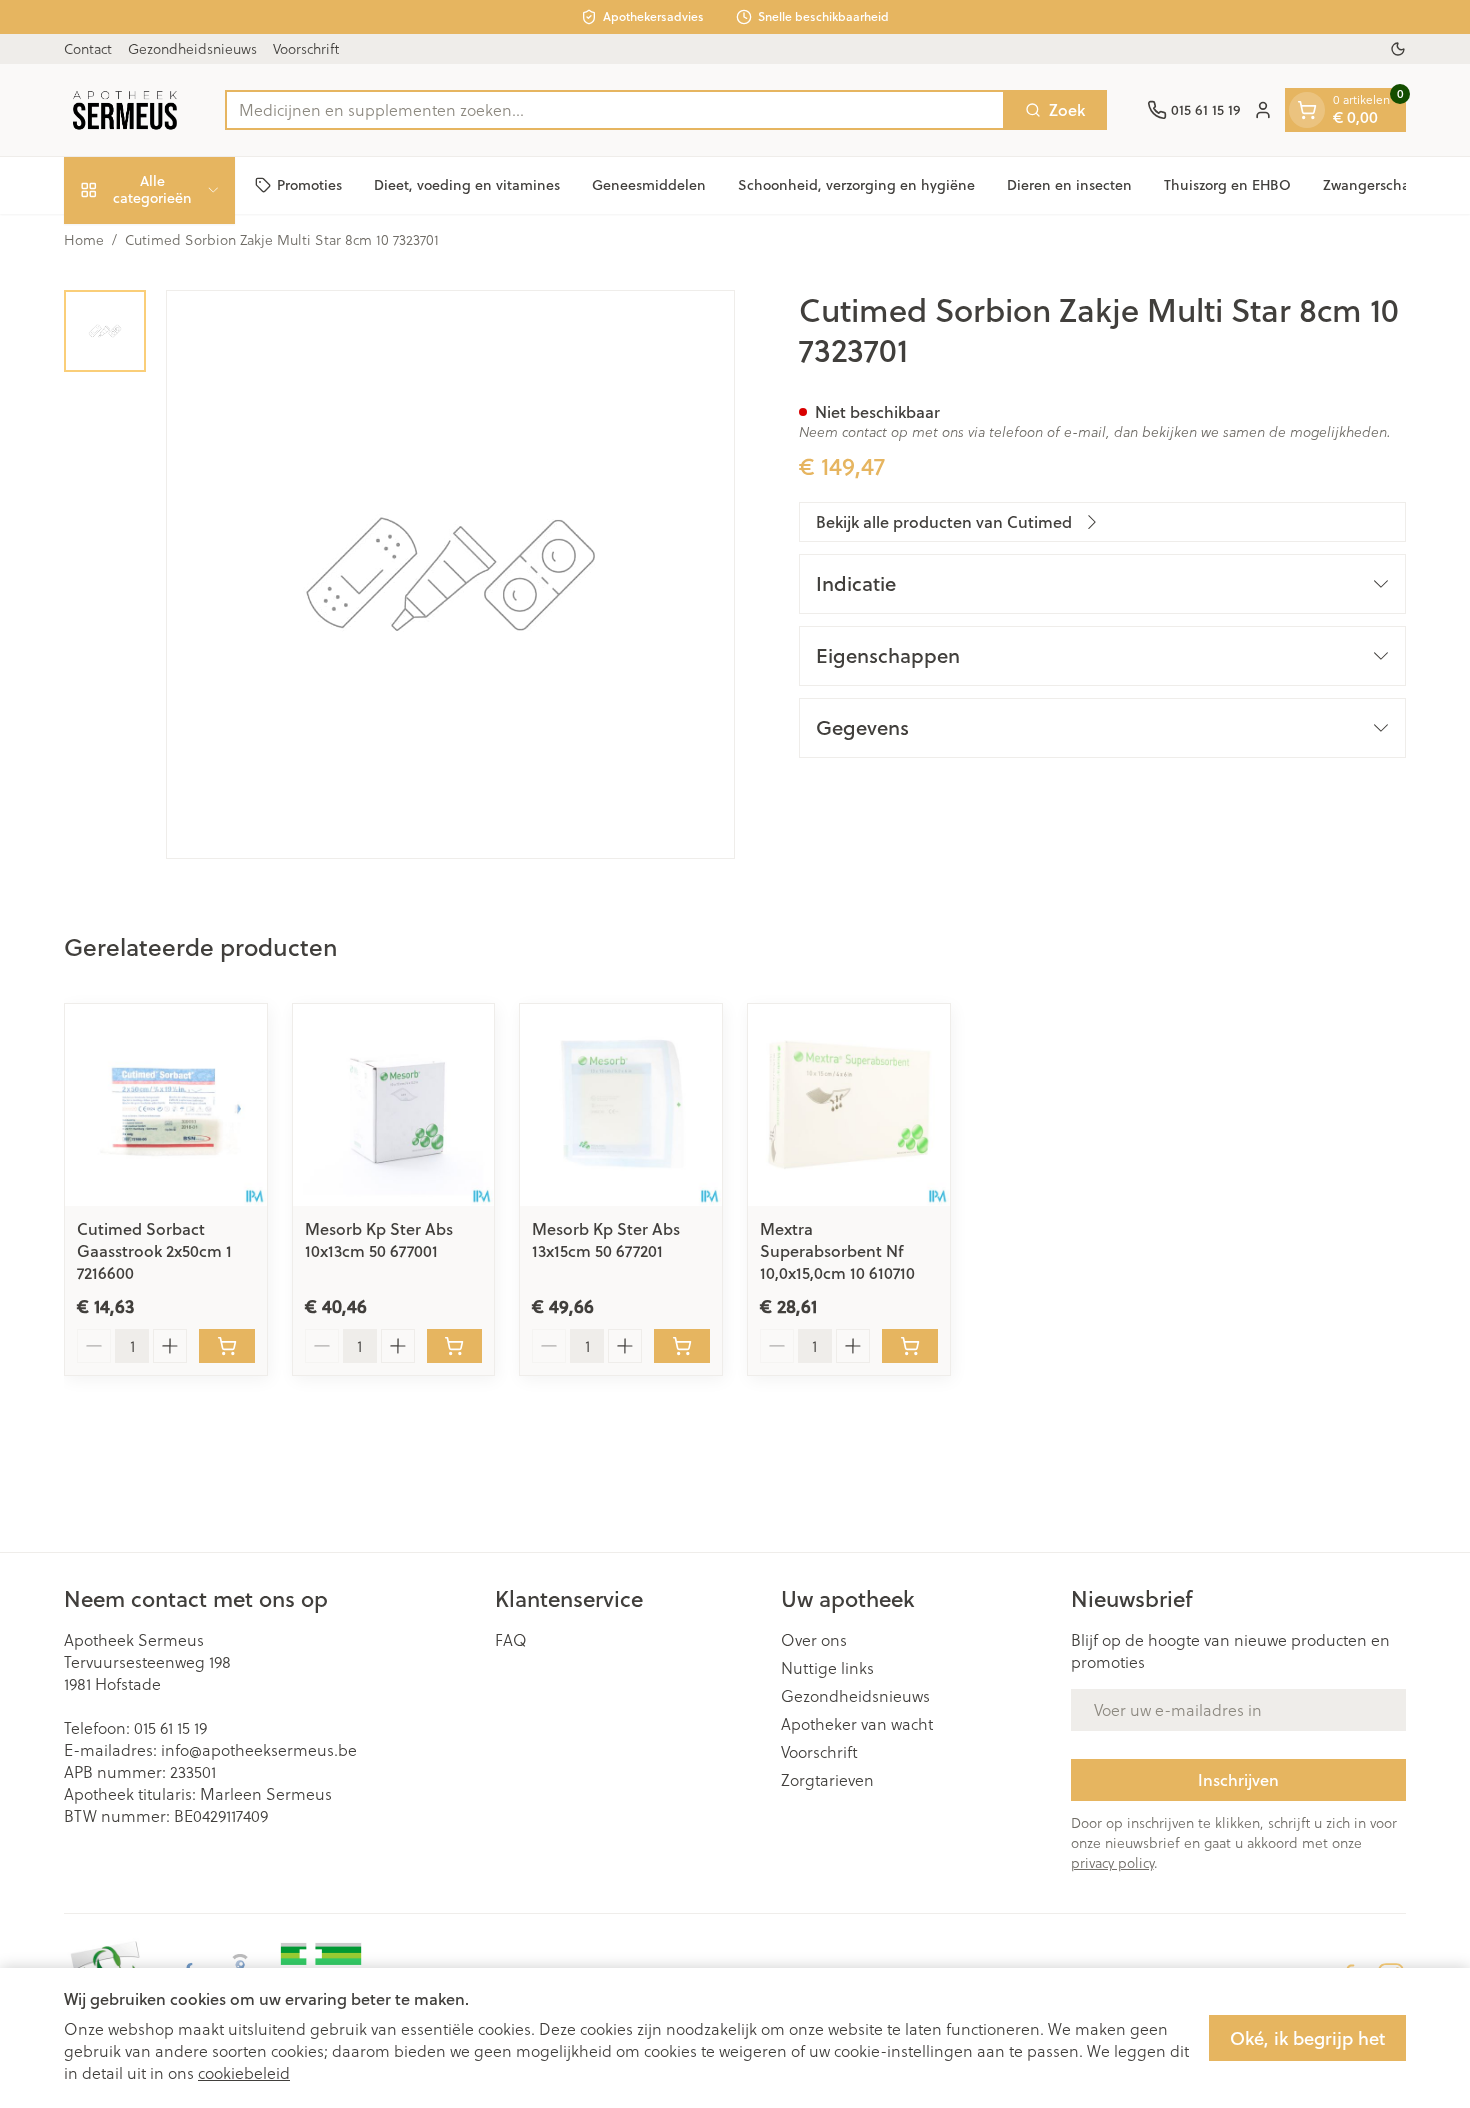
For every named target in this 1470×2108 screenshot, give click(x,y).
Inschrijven (1238, 1779)
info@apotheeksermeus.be (259, 1749)
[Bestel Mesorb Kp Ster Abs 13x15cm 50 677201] (682, 1346)
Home (84, 240)
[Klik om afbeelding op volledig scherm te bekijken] (450, 574)
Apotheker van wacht (857, 1724)
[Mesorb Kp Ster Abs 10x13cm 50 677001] (394, 1105)
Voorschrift (306, 48)
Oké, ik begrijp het (1307, 2038)
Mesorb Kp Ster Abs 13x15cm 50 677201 (606, 1239)
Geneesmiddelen (649, 185)
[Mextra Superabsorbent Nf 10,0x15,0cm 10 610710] (849, 1105)
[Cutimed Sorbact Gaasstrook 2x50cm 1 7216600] (166, 1105)
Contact (88, 48)
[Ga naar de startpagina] (124, 110)
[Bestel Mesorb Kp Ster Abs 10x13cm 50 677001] (455, 1346)
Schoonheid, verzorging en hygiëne (856, 185)
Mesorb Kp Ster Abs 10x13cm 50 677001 (379, 1239)
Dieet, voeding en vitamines (467, 185)
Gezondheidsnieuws (192, 48)
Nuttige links (827, 1668)
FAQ (511, 1640)
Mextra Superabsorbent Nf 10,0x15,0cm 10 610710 (837, 1250)
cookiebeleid (244, 2072)
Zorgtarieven (827, 1780)
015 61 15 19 (170, 1727)
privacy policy (1112, 1862)
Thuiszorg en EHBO (1227, 185)
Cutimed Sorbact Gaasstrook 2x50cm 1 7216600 (154, 1250)
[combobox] (615, 110)
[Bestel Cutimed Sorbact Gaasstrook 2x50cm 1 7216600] (227, 1346)
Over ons (814, 1640)
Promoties (309, 185)
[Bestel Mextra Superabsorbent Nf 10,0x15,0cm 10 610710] (910, 1346)
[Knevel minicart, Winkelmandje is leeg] (1307, 110)
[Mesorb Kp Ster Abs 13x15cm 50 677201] (621, 1105)
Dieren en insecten (1069, 185)
